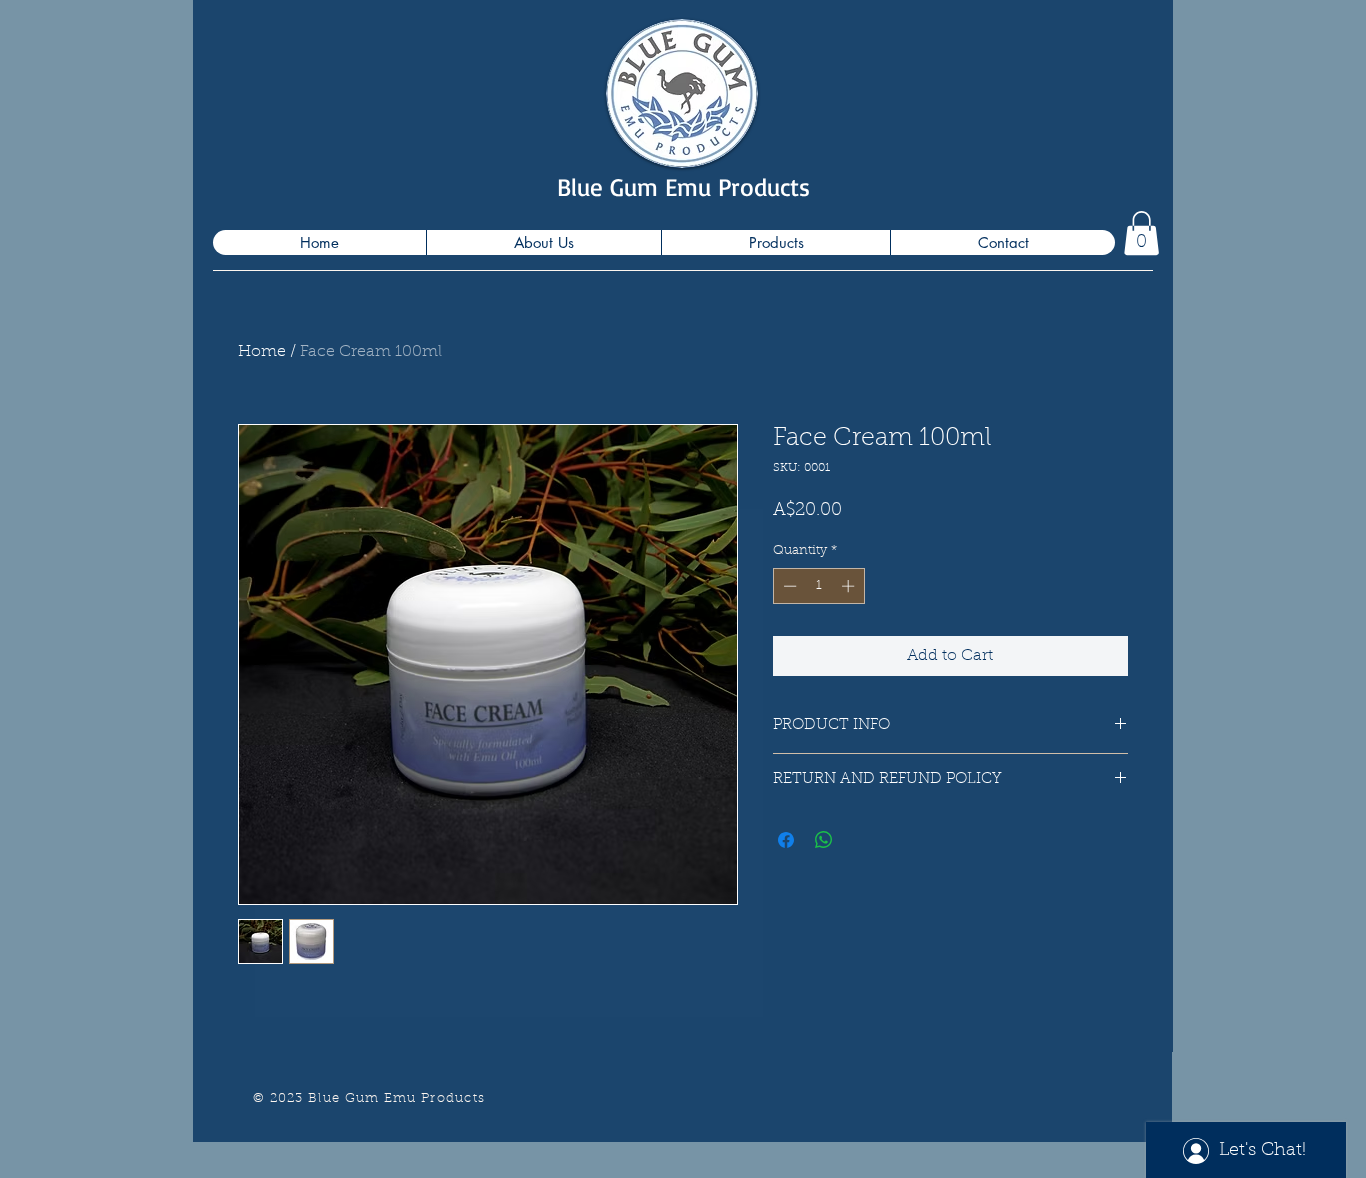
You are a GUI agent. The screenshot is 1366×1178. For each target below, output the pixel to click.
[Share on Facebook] (786, 840)
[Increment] (850, 586)
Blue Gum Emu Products (683, 186)
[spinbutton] (818, 586)
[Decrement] (788, 586)
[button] (1141, 233)
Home (262, 352)
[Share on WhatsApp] (824, 840)
